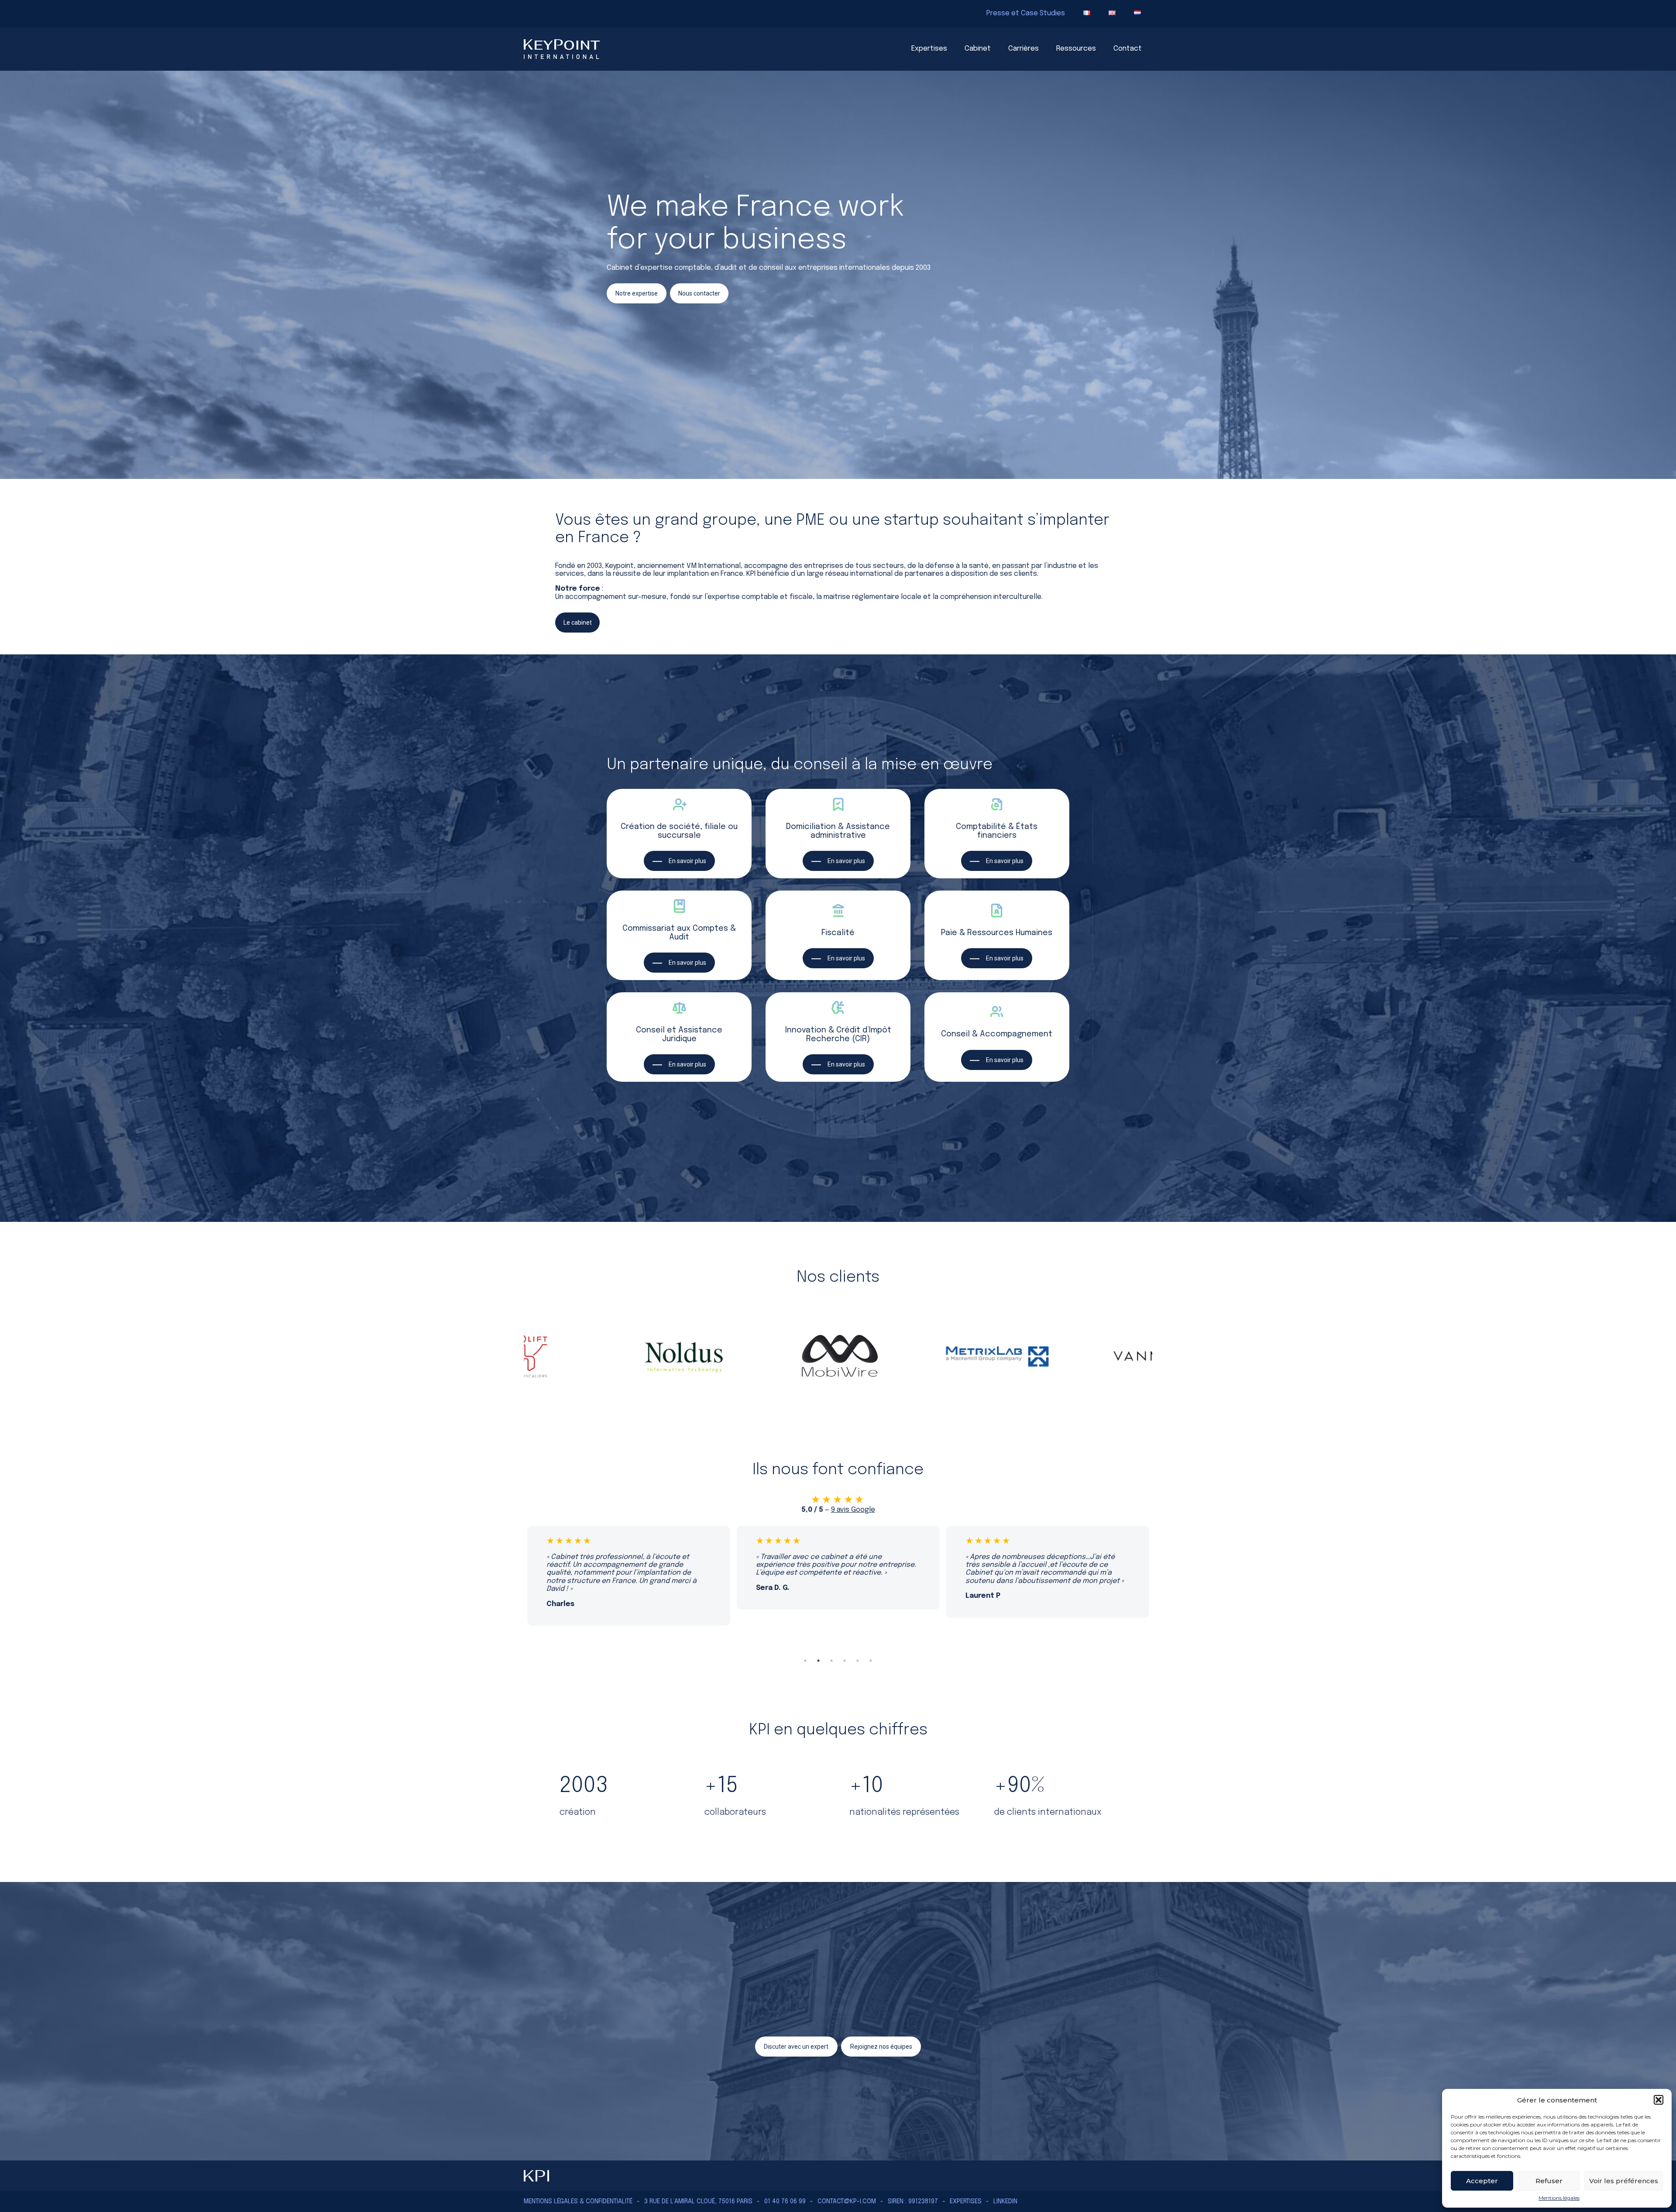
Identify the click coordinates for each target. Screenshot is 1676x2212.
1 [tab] (805, 1661)
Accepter (1482, 2181)
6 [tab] (871, 1661)
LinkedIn (1005, 2202)
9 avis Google (853, 1510)
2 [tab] (818, 1661)
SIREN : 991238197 (913, 2202)
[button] (1659, 2100)
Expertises (929, 49)
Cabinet (978, 49)
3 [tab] (831, 1661)
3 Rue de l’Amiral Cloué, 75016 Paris (698, 2202)
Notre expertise (637, 293)
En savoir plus (687, 861)
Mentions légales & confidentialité (578, 2202)
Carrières (1023, 49)
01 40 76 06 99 (785, 2202)
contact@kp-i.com (847, 2202)
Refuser (1549, 2181)
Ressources (1076, 49)
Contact (1128, 49)
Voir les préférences (1624, 2181)
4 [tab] (845, 1661)
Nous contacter (699, 293)
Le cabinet (578, 623)
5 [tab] (858, 1661)
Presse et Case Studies (1026, 13)
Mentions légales (1559, 2198)
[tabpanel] (628, 1568)
